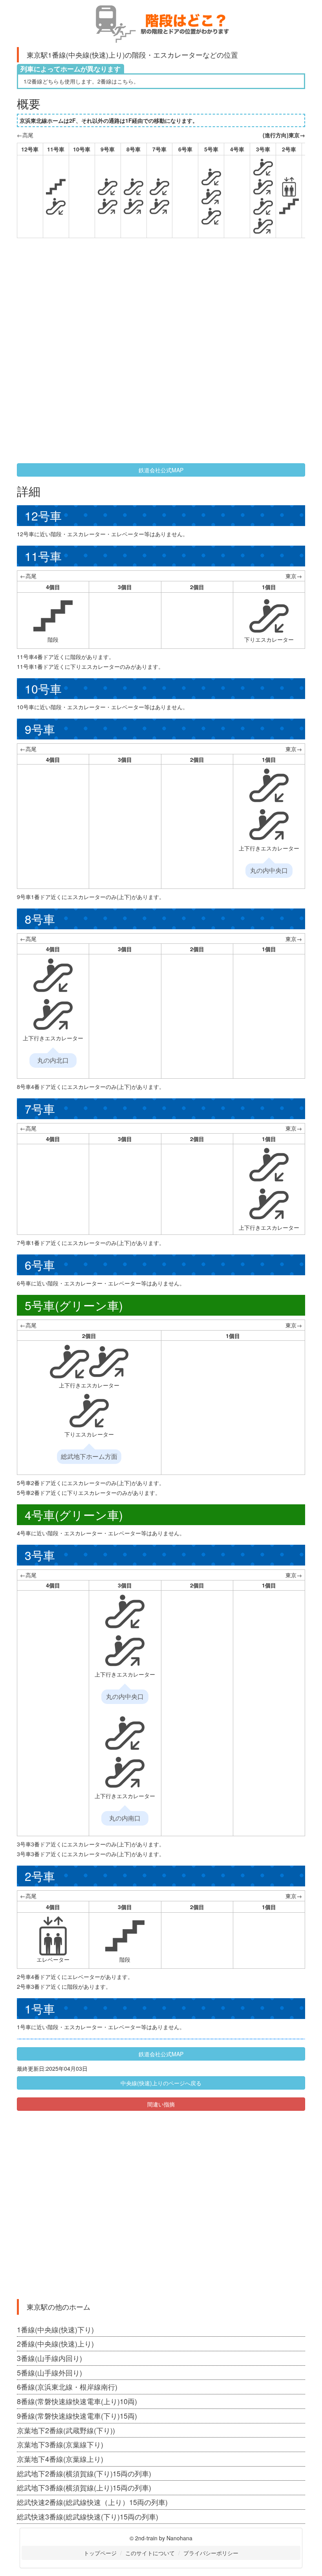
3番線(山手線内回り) (49, 2358)
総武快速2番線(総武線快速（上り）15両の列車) (92, 2502)
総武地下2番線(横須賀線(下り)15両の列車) (84, 2473)
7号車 (159, 149)
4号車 (237, 149)
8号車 (134, 149)
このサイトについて (150, 2553)
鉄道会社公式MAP (161, 470)
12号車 (30, 149)
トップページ (100, 2553)
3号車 (263, 149)
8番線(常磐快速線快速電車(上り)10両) (77, 2401)
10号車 (82, 149)
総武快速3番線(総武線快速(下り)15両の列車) (88, 2516)
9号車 (108, 149)
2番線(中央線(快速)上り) (55, 2343)
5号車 (211, 149)
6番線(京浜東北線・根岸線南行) (67, 2387)
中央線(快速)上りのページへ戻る (161, 2083)
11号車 (56, 149)
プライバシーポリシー (211, 2553)
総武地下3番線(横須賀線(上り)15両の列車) (84, 2487)
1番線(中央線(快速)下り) (55, 2329)
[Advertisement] (109, 301)
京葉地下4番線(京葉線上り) (60, 2459)
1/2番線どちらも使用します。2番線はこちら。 (81, 81)
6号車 (185, 149)
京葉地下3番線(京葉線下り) (60, 2444)
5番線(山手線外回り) (49, 2372)
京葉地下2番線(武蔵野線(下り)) (66, 2430)
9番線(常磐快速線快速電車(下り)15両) (77, 2416)
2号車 (289, 149)
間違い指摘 (161, 2104)
